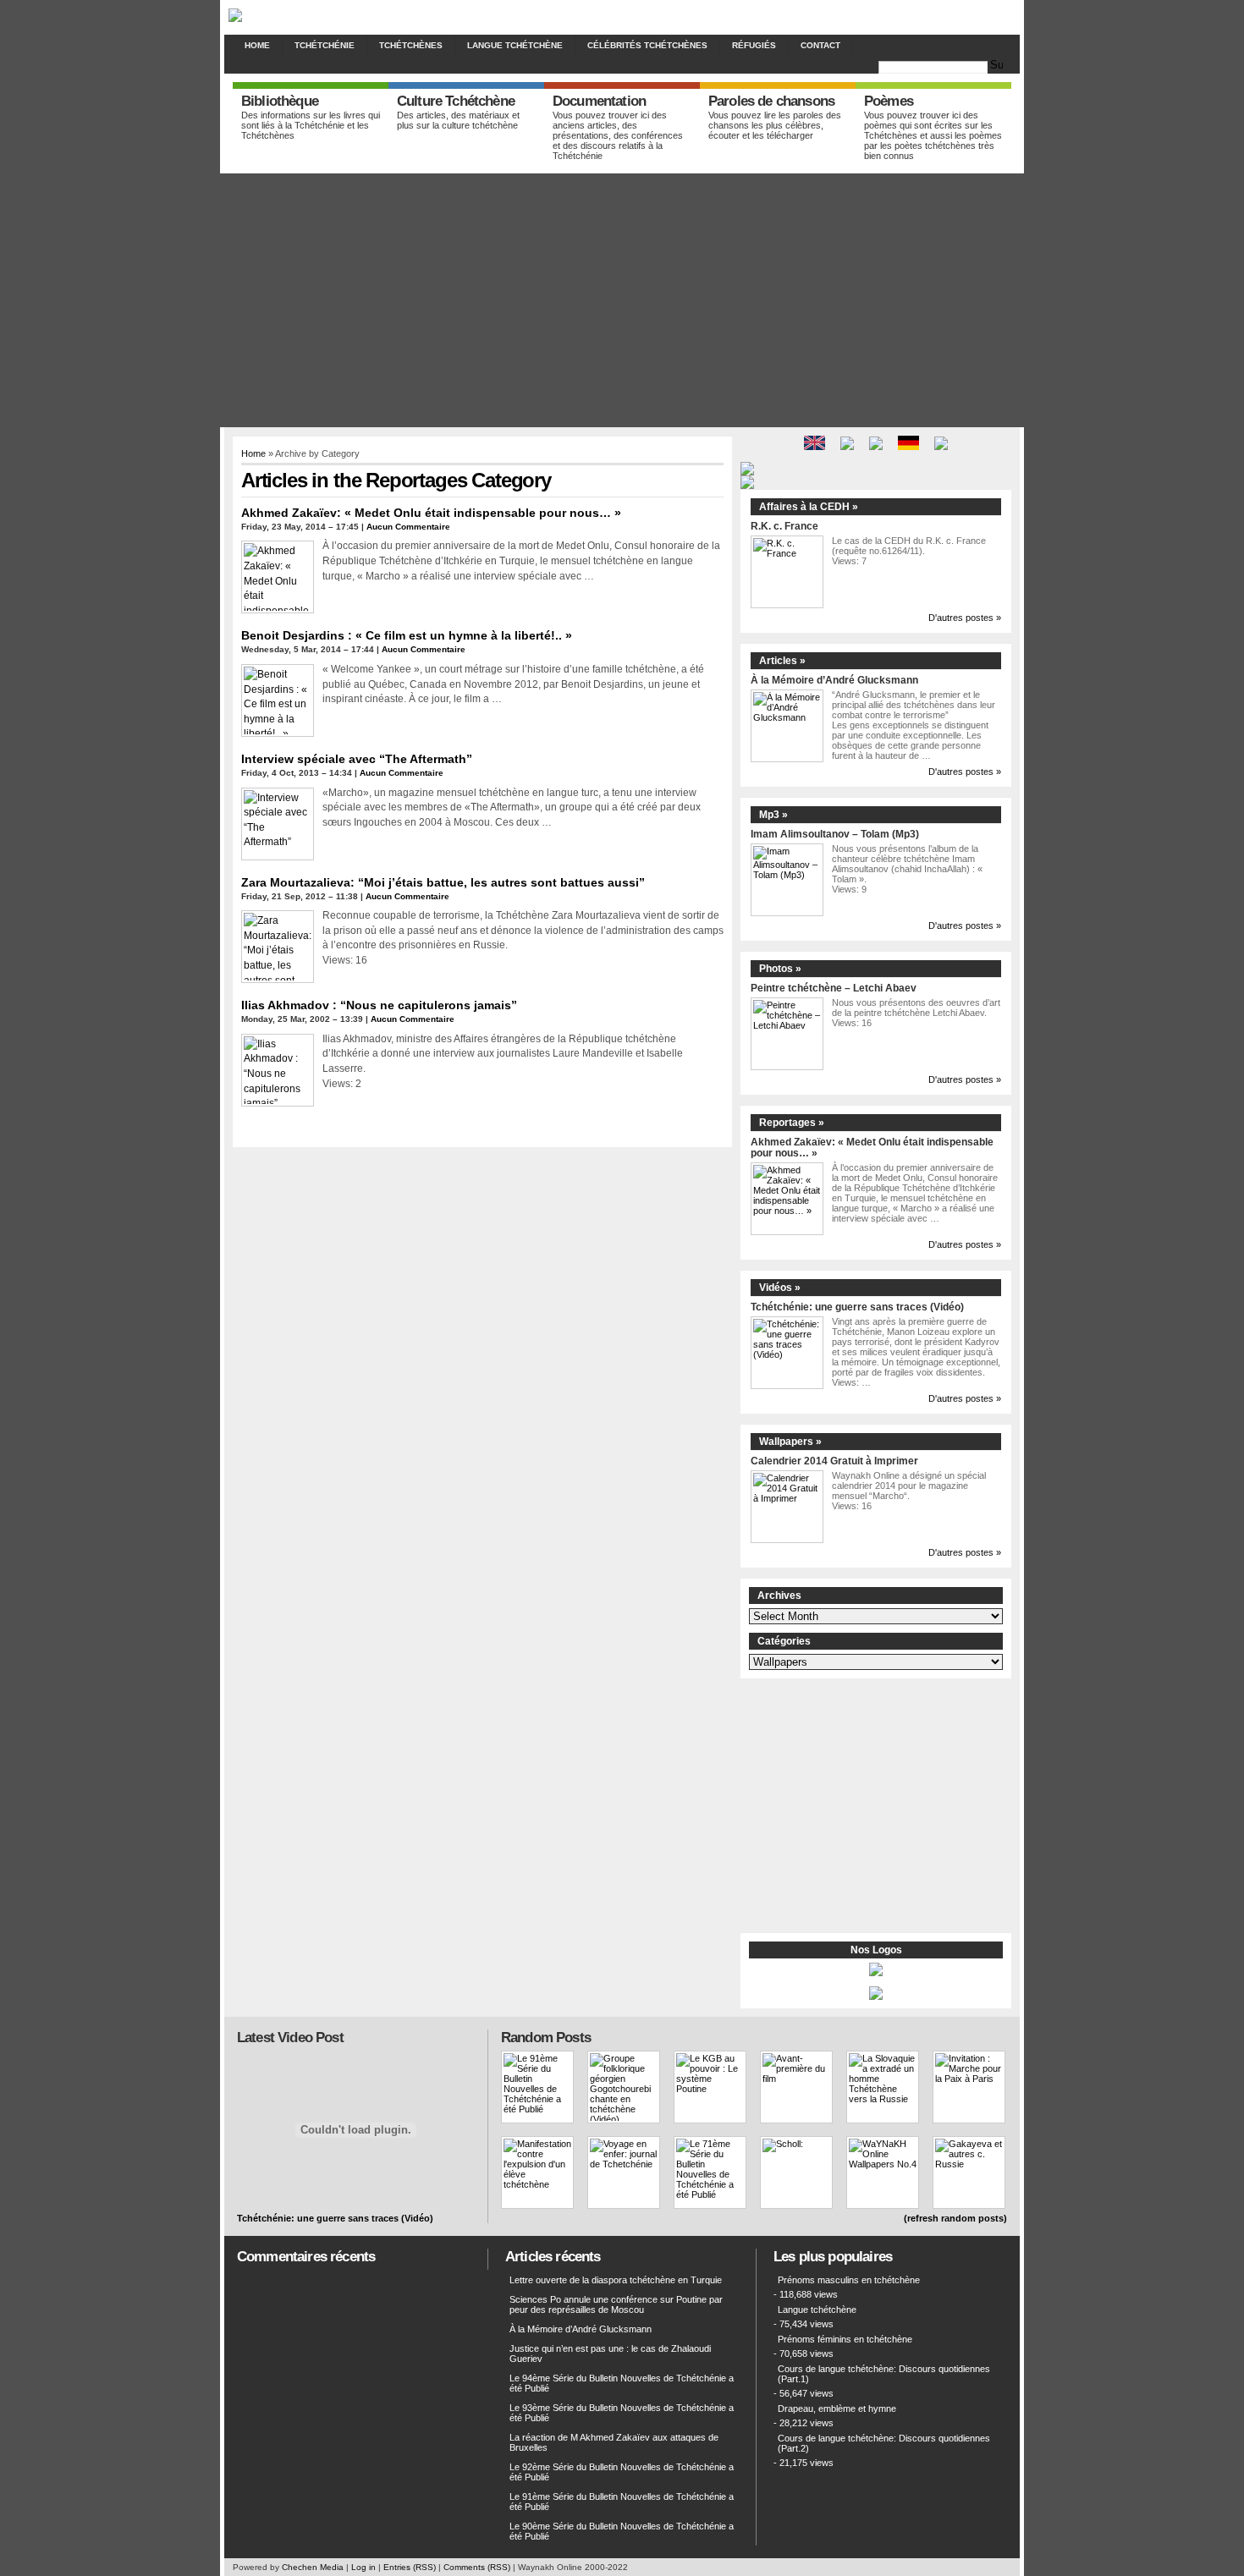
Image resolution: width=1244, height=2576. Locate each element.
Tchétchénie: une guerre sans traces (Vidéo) (857, 1307)
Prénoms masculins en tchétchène (849, 2280)
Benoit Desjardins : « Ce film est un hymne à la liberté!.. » (407, 635)
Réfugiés (754, 45)
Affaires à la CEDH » (809, 507)
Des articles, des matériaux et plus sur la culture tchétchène (458, 120)
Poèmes (889, 101)
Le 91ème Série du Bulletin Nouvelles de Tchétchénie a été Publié (622, 2502)
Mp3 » (773, 815)
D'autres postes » (965, 618)
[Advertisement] (622, 300)
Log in (363, 2567)
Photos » (780, 969)
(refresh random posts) (955, 2218)
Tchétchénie (325, 45)
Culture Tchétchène (456, 101)
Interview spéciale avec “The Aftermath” (357, 759)
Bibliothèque (280, 101)
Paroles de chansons (771, 101)
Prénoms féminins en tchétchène (845, 2339)
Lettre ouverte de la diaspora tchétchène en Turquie (616, 2280)
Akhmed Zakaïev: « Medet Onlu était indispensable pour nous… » (431, 513)
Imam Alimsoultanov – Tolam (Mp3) (835, 834)
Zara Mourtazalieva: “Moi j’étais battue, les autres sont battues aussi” (443, 882)
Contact (820, 45)
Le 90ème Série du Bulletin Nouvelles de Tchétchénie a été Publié (622, 2531)
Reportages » (792, 1123)
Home (257, 45)
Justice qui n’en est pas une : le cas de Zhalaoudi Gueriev (610, 2354)
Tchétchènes (411, 45)
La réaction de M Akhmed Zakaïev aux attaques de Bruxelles (614, 2442)
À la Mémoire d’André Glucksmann (834, 680)
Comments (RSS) (477, 2567)
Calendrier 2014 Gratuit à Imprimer (834, 1461)
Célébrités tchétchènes (647, 45)
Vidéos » (780, 1288)
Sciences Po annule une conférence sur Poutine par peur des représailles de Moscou (616, 2304)
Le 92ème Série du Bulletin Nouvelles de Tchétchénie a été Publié (622, 2472)
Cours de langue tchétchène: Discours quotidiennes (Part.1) (884, 2374)
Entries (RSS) (410, 2567)
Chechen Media (313, 2567)
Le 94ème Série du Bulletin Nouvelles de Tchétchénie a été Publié (622, 2383)
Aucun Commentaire (408, 527)
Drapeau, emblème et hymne (837, 2408)
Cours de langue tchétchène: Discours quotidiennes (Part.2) (884, 2443)
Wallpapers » (790, 1442)
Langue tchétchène (515, 45)
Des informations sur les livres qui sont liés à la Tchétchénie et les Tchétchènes (311, 125)
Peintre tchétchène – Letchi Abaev (834, 988)
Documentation (599, 101)
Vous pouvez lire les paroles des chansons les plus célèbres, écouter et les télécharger (775, 125)
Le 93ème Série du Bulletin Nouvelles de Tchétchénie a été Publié (622, 2413)
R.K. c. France (784, 526)
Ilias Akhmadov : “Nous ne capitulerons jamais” (379, 1005)
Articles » (782, 661)
